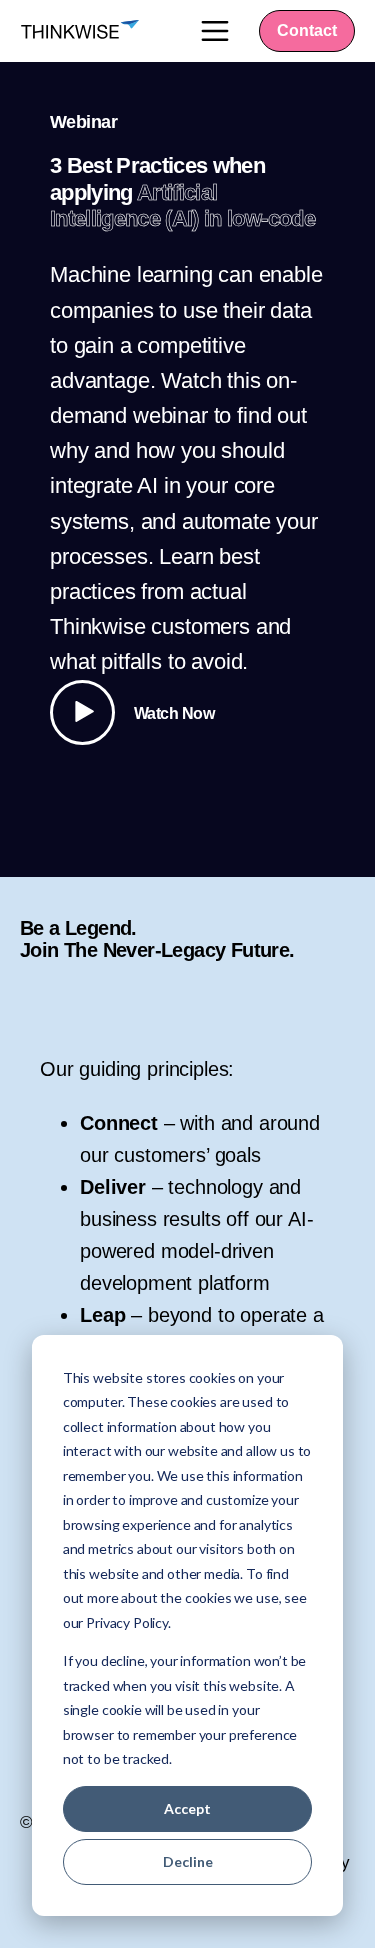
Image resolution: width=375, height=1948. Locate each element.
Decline (188, 1861)
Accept (187, 1808)
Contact (307, 30)
